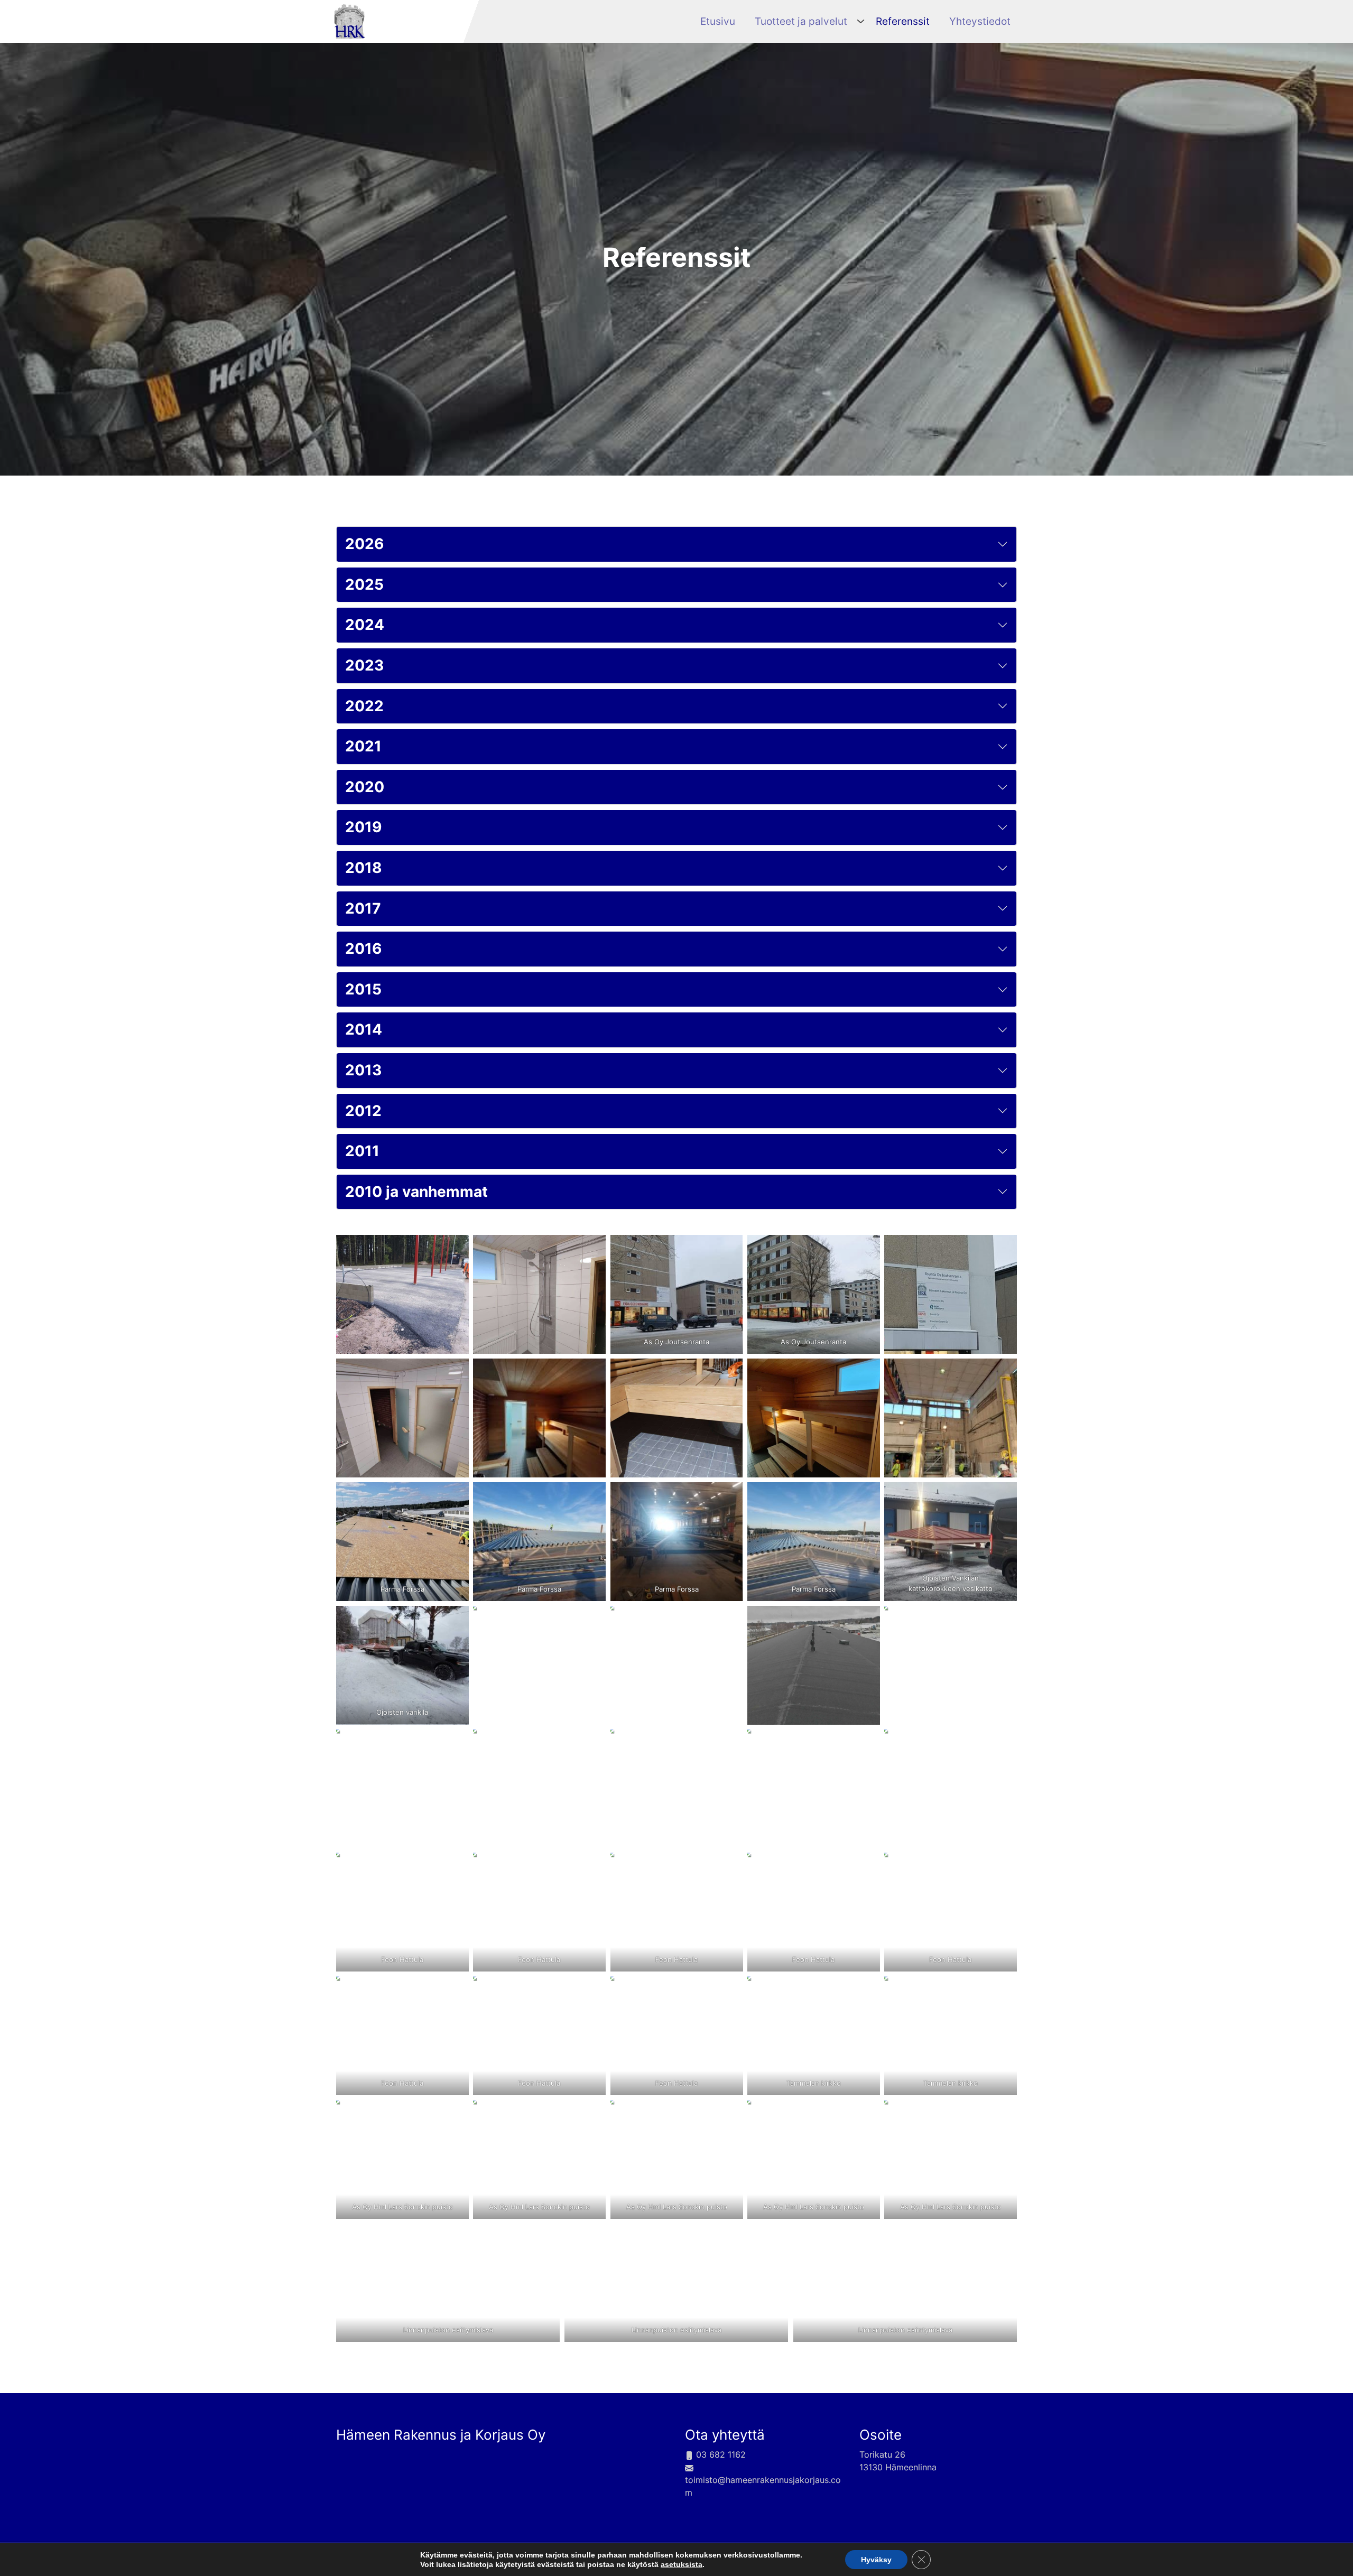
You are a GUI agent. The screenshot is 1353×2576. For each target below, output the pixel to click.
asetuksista (682, 2564)
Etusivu (718, 21)
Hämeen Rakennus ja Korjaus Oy (441, 2435)
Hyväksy (876, 2560)
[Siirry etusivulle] (349, 20)
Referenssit (903, 21)
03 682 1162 (720, 2454)
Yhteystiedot (980, 21)
